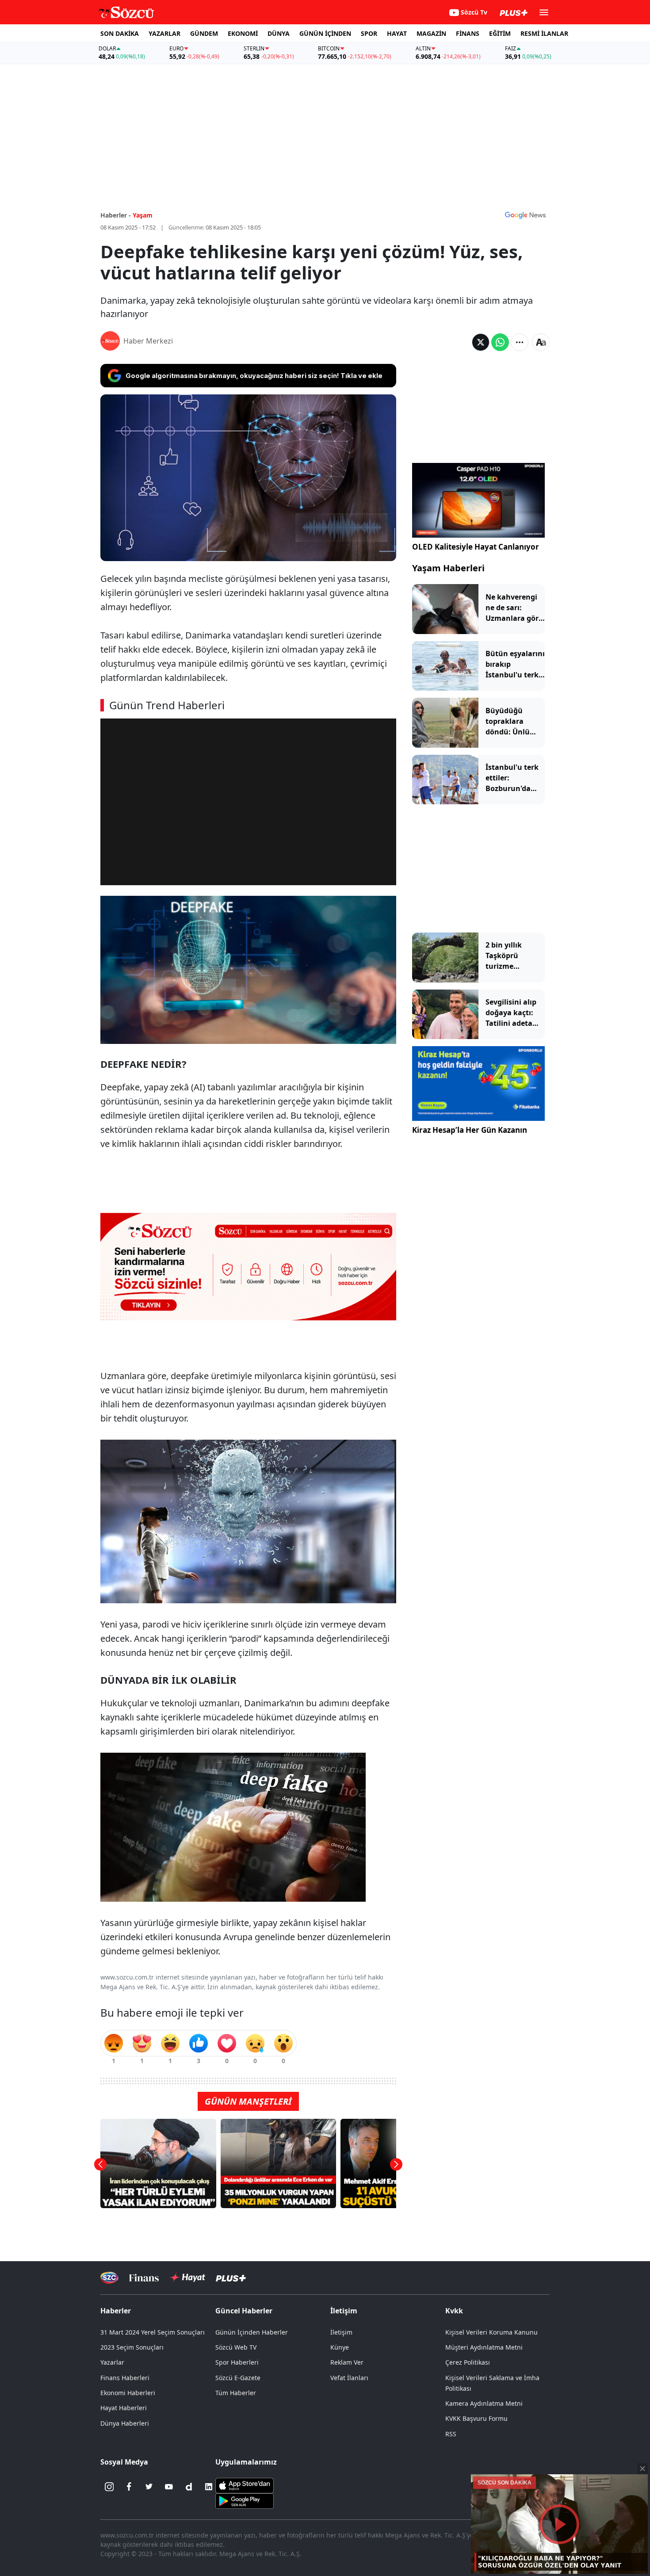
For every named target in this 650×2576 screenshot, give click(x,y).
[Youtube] (169, 2487)
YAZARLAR (164, 33)
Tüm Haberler (236, 2393)
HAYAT (397, 33)
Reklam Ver (347, 2362)
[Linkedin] (209, 2487)
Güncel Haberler (244, 2311)
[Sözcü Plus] (231, 2277)
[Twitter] (149, 2487)
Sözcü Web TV (236, 2347)
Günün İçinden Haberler (252, 2332)
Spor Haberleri (237, 2362)
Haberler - (116, 215)
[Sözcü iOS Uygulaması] (245, 2485)
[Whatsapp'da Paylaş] (500, 342)
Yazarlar (112, 2362)
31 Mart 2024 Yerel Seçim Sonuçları (153, 2332)
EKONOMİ (243, 33)
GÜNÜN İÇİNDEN (325, 33)
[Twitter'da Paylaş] (481, 342)
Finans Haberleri (125, 2378)
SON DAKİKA (120, 33)
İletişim (341, 2332)
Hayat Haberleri (124, 2408)
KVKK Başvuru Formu (476, 2418)
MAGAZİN (431, 33)
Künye (340, 2347)
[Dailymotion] (189, 2487)
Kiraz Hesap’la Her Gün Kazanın (470, 1130)
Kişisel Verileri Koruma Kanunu (491, 2332)
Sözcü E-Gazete (238, 2378)
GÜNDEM (204, 33)
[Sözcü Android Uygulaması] (245, 2500)
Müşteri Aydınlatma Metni (484, 2347)
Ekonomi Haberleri (128, 2393)
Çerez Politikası (468, 2362)
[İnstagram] (109, 2487)
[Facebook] (129, 2487)
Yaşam (143, 215)
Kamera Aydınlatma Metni (484, 2403)
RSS (451, 2434)
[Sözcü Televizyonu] (109, 2278)
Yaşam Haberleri (448, 568)
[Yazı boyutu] (541, 342)
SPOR (369, 33)
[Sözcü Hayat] (187, 2278)
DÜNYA (279, 33)
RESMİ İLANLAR (544, 33)
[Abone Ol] (525, 215)
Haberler (116, 2311)
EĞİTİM (500, 33)
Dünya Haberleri (125, 2423)
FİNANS (468, 33)
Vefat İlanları (349, 2378)
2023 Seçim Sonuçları (132, 2347)
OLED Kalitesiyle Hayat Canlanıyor (476, 547)
